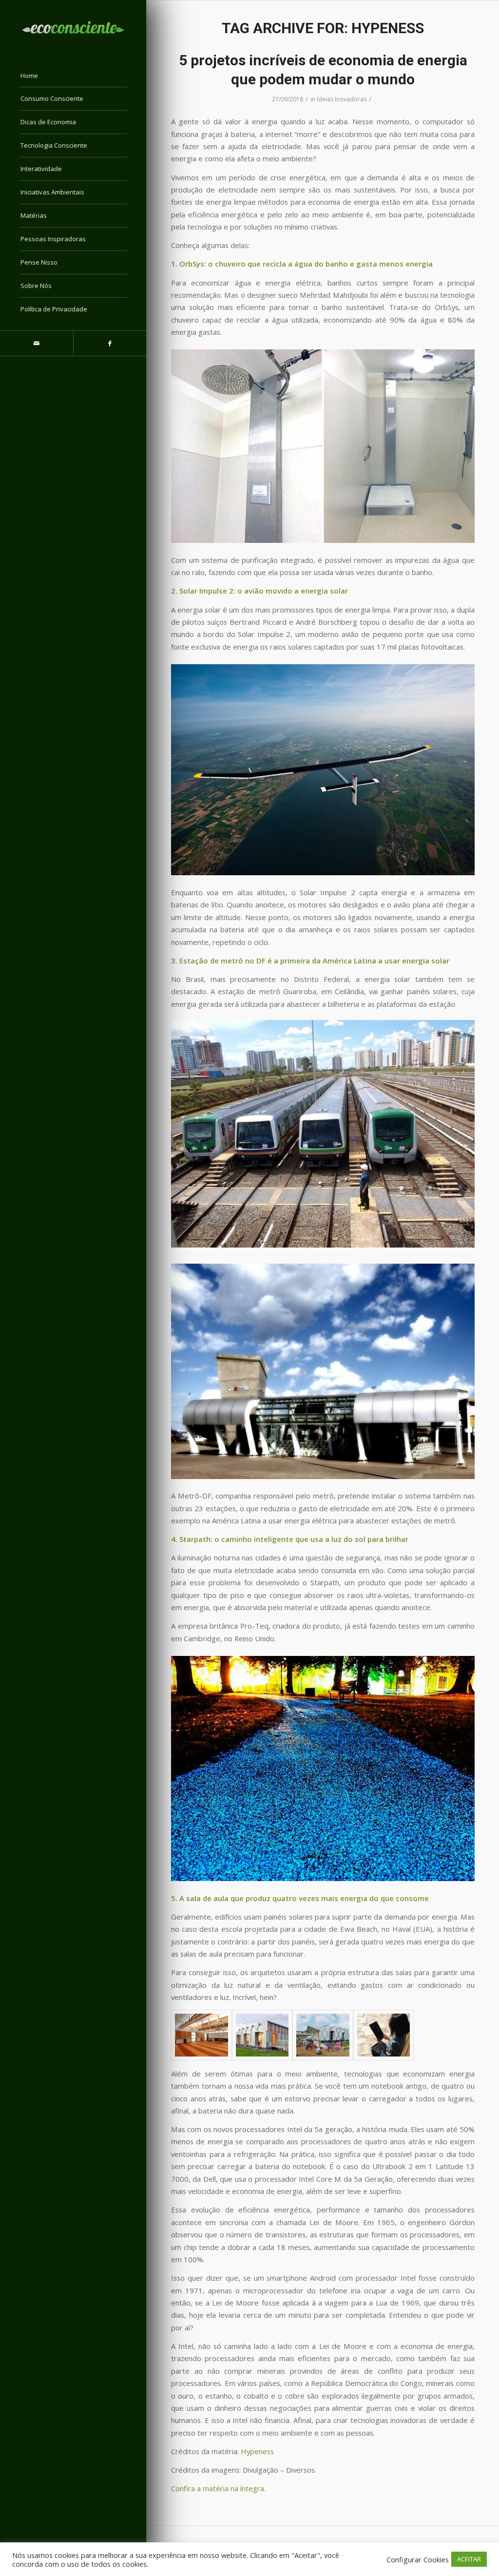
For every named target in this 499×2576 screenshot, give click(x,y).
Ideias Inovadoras (342, 99)
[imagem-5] (202, 2035)
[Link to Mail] (37, 343)
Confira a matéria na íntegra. (218, 2488)
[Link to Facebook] (110, 343)
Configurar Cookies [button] (418, 2559)
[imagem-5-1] (262, 2035)
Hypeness (257, 2451)
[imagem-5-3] (384, 2035)
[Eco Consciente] (73, 27)
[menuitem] (73, 76)
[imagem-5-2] (323, 2035)
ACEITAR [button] (469, 2559)
